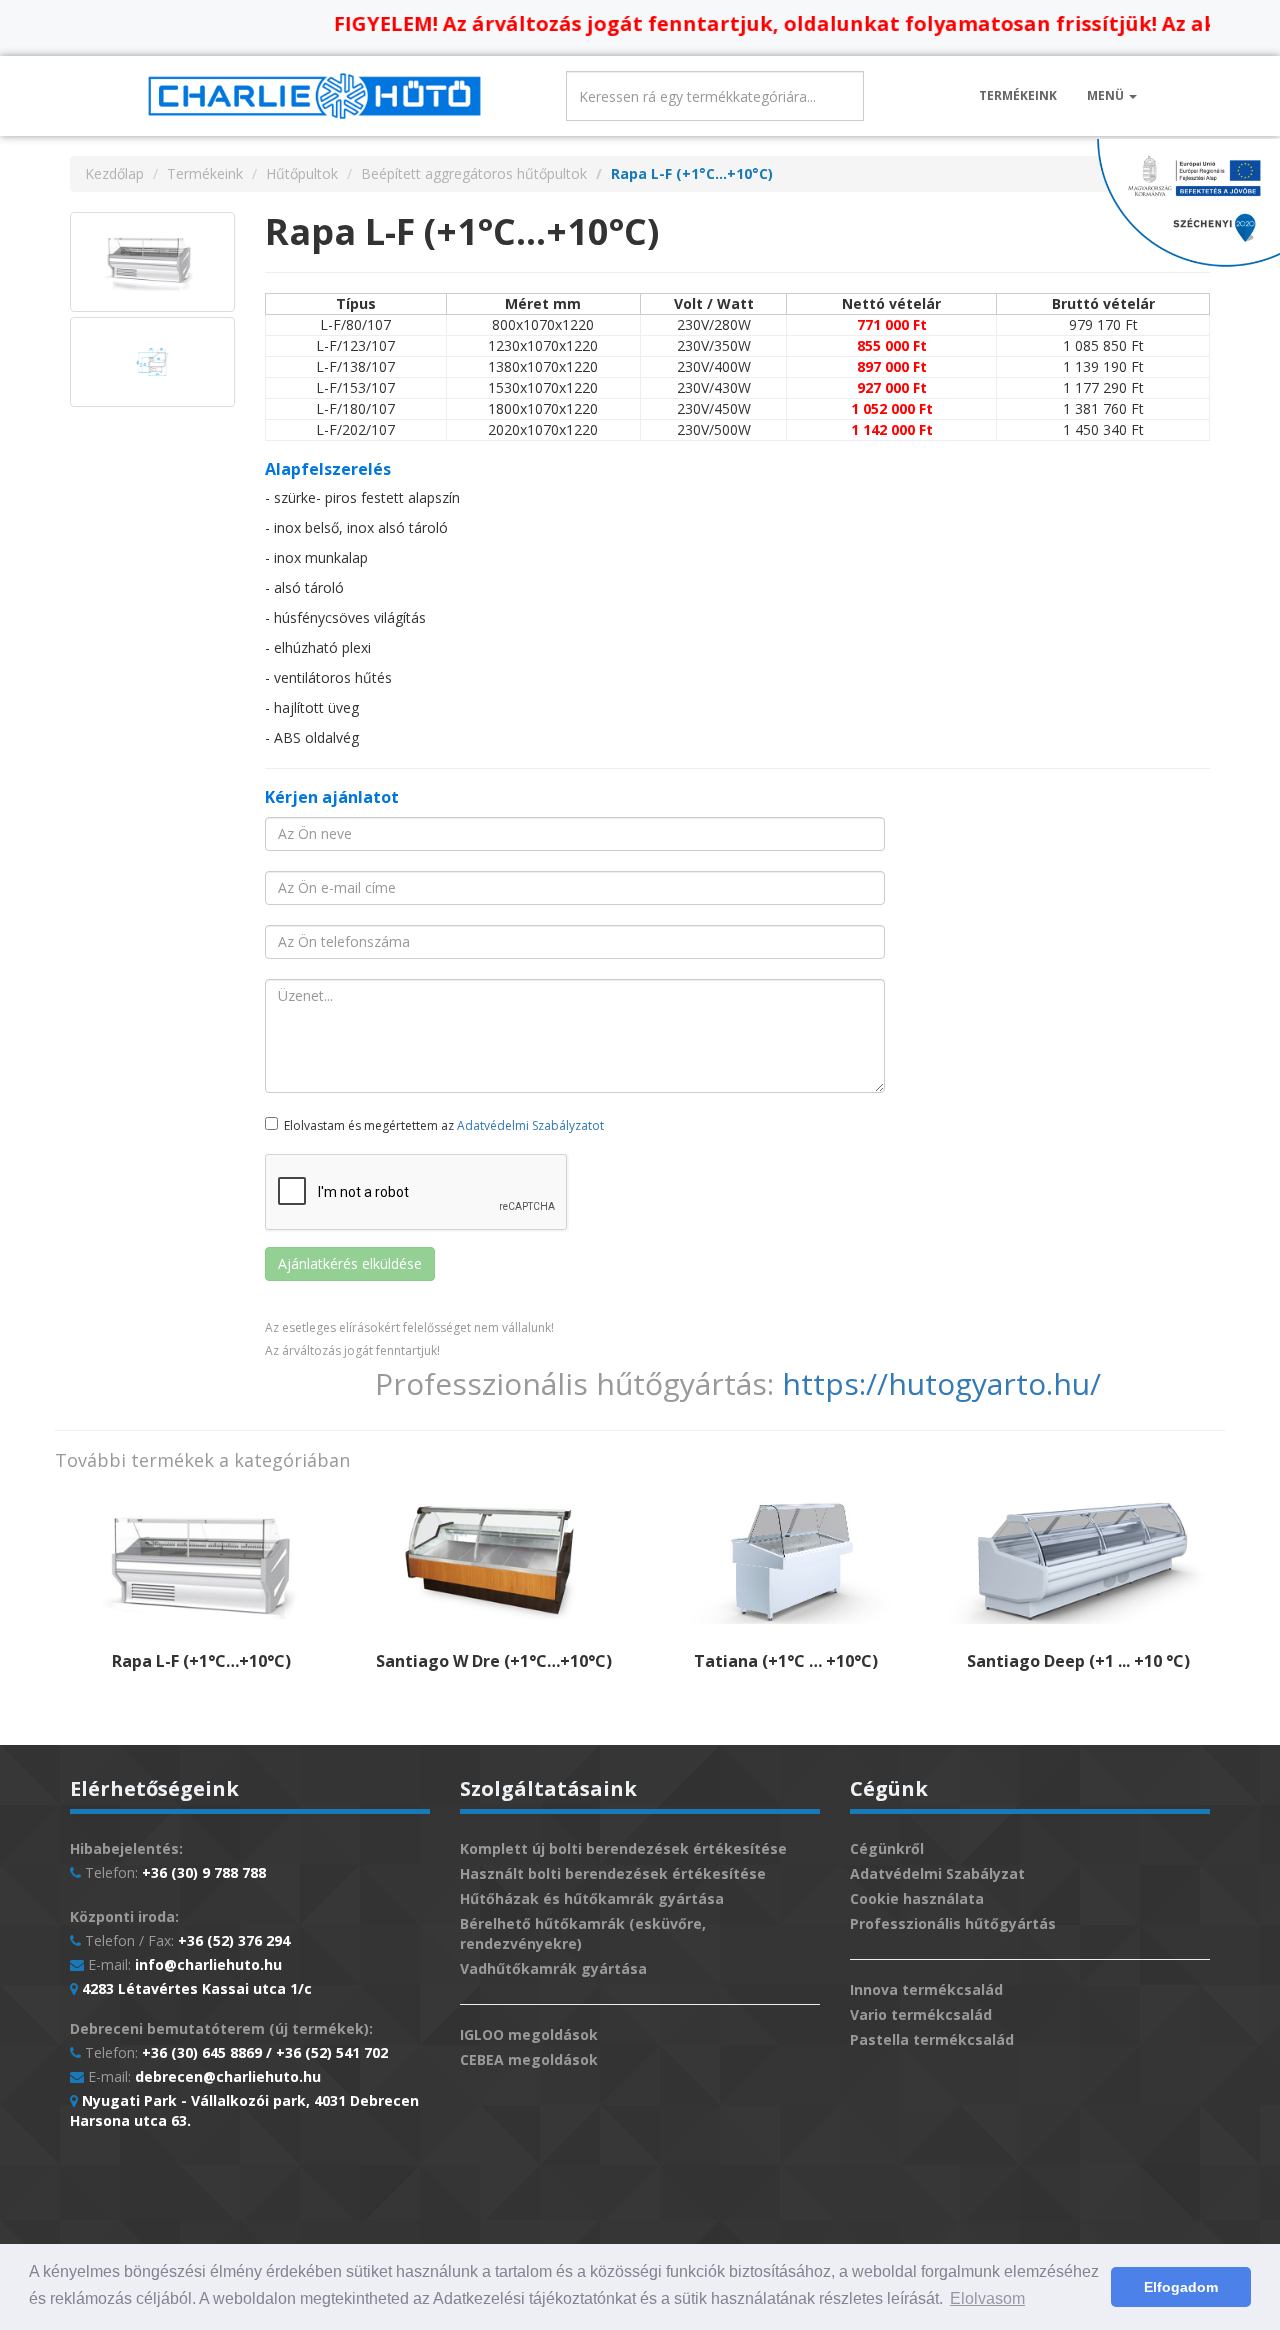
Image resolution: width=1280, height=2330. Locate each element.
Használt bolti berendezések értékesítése (613, 1873)
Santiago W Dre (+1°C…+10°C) (494, 1661)
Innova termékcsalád (926, 1989)
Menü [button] (1107, 95)
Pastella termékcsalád (932, 2039)
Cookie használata (917, 1898)
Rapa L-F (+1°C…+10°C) (201, 1661)
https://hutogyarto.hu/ (941, 1383)
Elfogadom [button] (1181, 2287)
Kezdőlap (114, 173)
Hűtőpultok (302, 173)
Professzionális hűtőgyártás (953, 1923)
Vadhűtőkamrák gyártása (553, 1968)
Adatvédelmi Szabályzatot (530, 1125)
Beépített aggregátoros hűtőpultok (474, 173)
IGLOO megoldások (529, 2034)
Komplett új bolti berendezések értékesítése (623, 1848)
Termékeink (1018, 95)
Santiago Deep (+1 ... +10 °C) (1078, 1661)
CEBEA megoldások (529, 2059)
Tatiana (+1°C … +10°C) (786, 1661)
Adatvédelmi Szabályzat (937, 1873)
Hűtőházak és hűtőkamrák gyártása (592, 1898)
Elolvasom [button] (987, 2298)
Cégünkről (887, 1848)
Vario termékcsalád (921, 2014)
